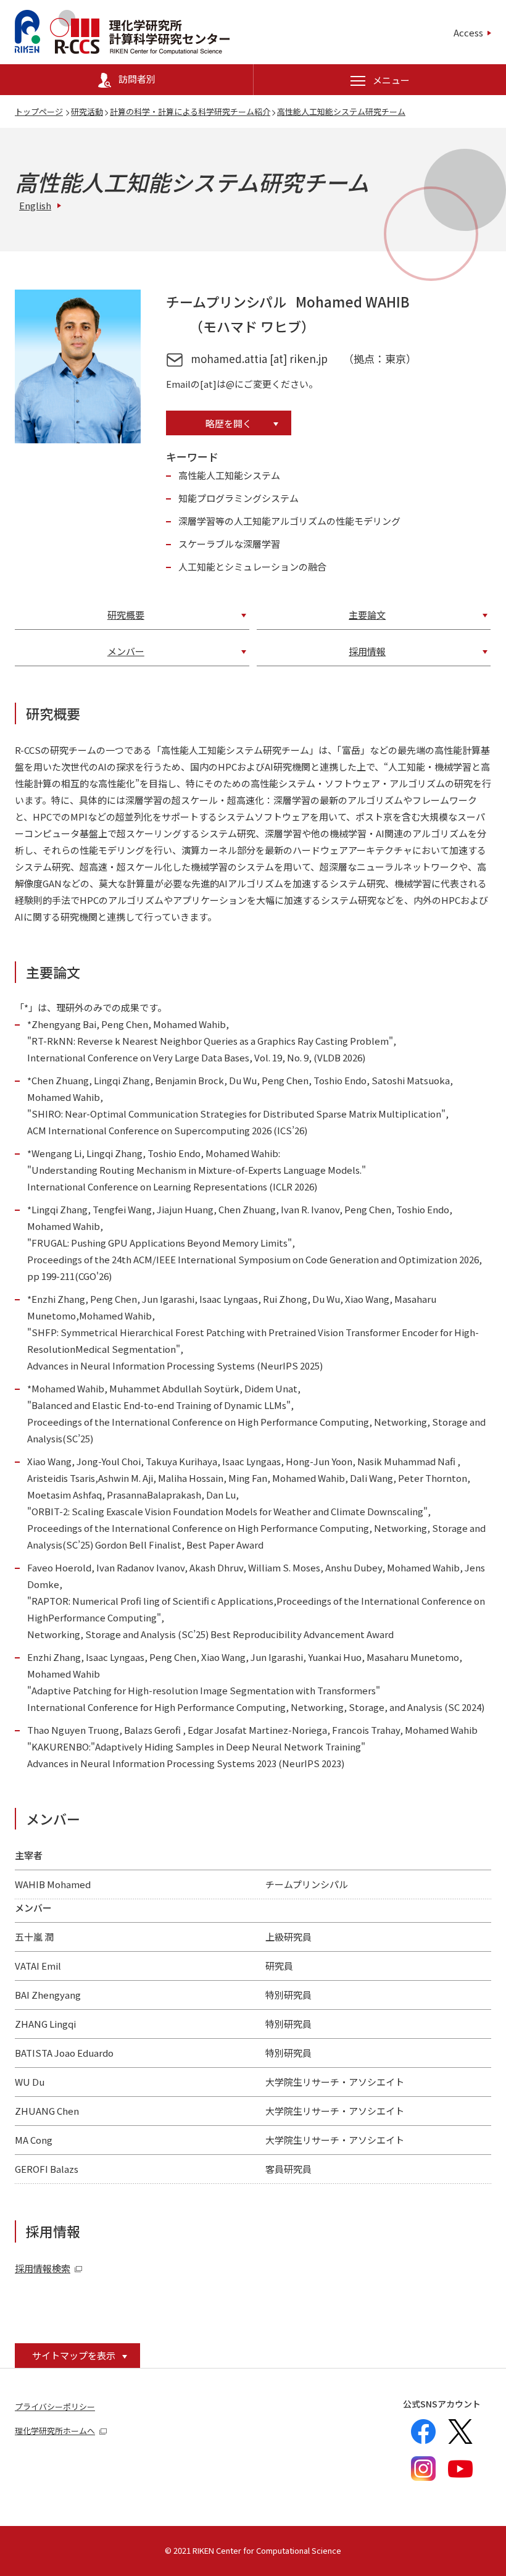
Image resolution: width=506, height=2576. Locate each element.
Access (468, 32)
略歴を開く (229, 423)
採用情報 (367, 651)
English (35, 205)
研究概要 (126, 615)
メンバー (126, 651)
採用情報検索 (43, 2268)
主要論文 (367, 615)
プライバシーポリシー (55, 2407)
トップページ (39, 111)
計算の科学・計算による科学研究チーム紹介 (190, 111)
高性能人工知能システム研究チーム (341, 111)
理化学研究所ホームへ (55, 2431)
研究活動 (87, 111)
